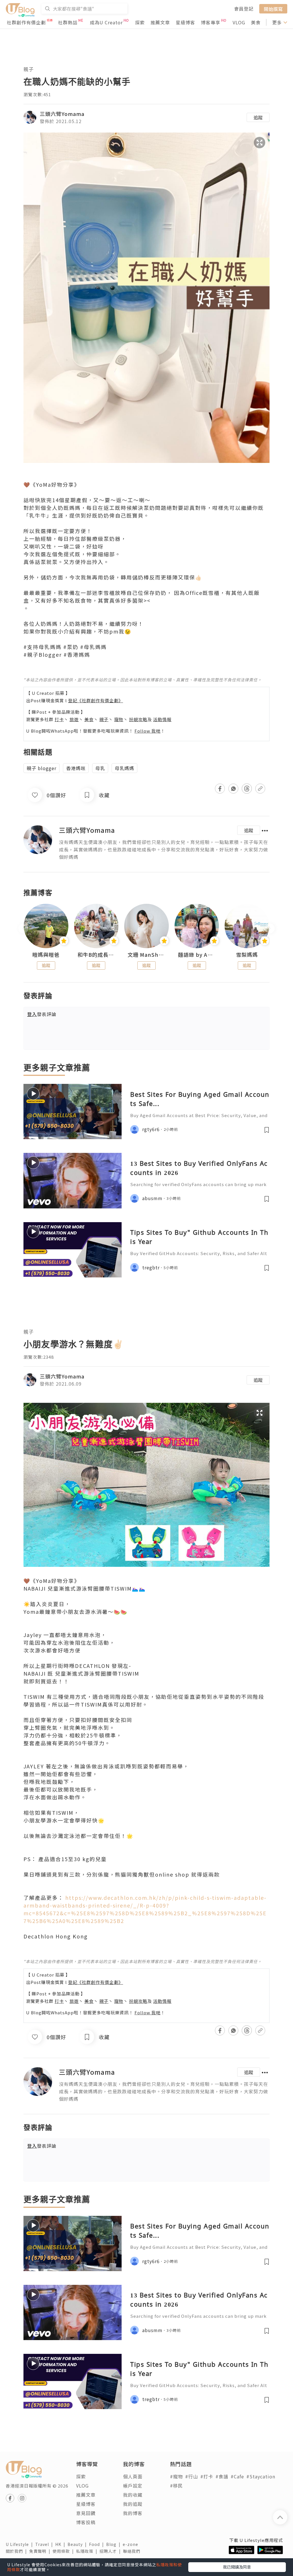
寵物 (119, 719)
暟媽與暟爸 (46, 955)
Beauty (78, 2544)
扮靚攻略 (138, 719)
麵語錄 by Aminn (197, 955)
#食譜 (222, 2476)
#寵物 (176, 2476)
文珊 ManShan (146, 955)
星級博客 (185, 22)
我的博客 (133, 2513)
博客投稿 (86, 2522)
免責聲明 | (41, 2551)
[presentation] (23, 928)
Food (98, 2544)
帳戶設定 (133, 2486)
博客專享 (211, 22)
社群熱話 (68, 22)
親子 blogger (41, 768)
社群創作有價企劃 (26, 22)
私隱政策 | (88, 2551)
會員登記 (244, 9)
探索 (140, 22)
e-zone (132, 2544)
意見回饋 (86, 2513)
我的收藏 (133, 2495)
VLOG (239, 22)
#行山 (192, 2476)
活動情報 (162, 719)
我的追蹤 (133, 2504)
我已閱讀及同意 (237, 2567)
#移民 (176, 2486)
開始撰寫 (273, 9)
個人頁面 (133, 2476)
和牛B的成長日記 (96, 955)
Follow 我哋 (148, 731)
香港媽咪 (76, 768)
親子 (29, 69)
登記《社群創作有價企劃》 (96, 700)
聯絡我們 (133, 2551)
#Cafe (237, 2476)
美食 (256, 22)
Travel (45, 2544)
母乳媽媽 (124, 768)
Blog (114, 2544)
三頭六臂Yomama (62, 114)
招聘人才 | (111, 2551)
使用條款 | (64, 2551)
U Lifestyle (20, 2544)
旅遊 (74, 719)
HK (61, 2544)
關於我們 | (17, 2551)
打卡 (59, 719)
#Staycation (261, 2476)
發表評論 (42, 1014)
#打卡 (207, 2476)
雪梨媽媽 (247, 955)
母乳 (100, 768)
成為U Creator (106, 22)
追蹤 (258, 117)
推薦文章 (160, 22)
